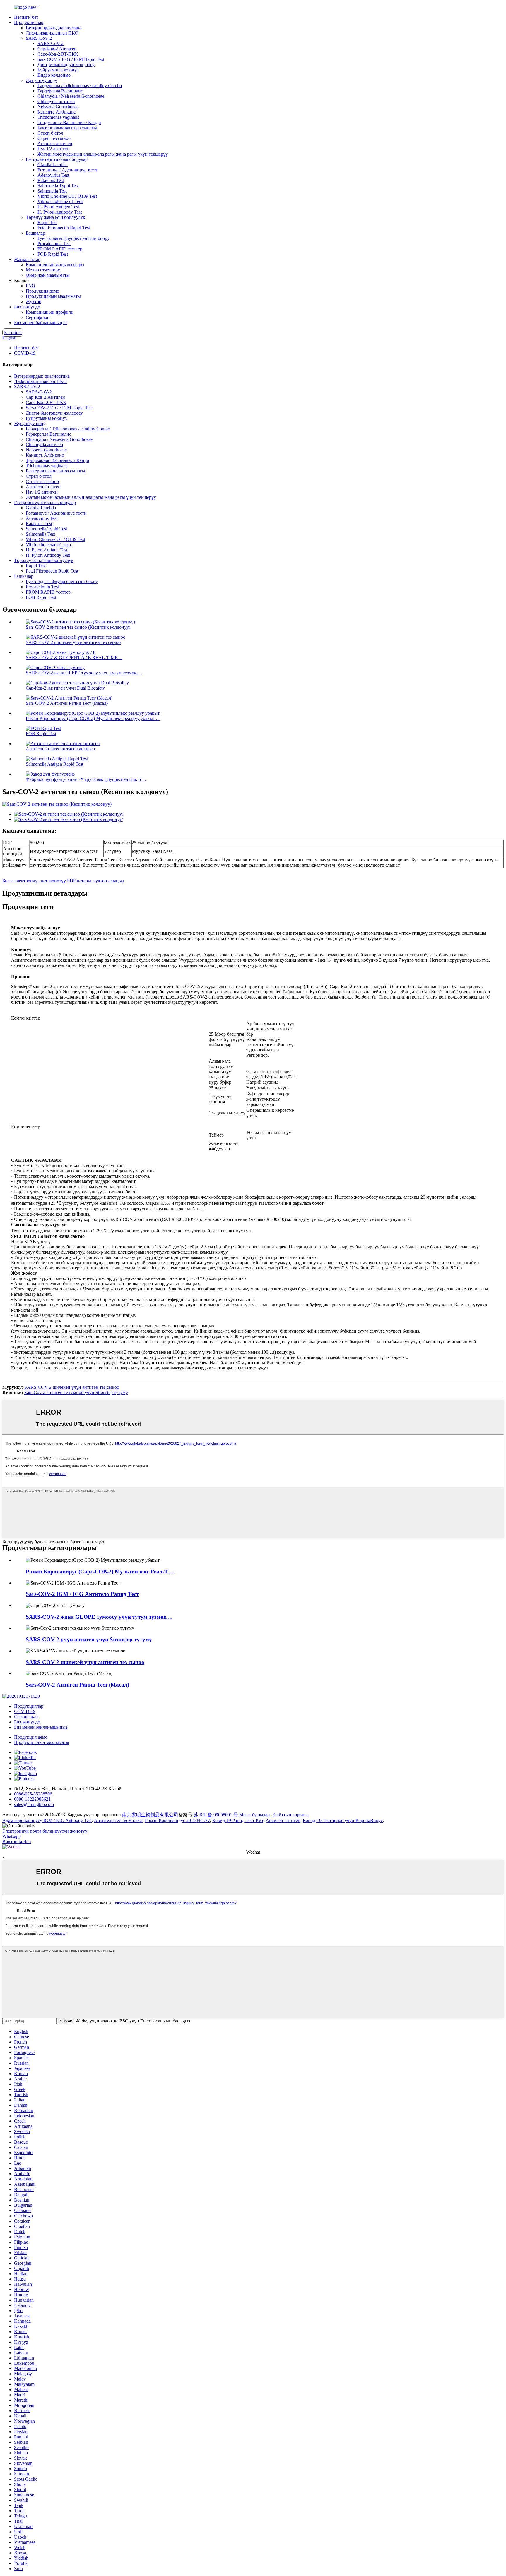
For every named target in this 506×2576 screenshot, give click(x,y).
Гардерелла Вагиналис (60, 91)
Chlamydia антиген (56, 101)
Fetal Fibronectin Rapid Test (64, 228)
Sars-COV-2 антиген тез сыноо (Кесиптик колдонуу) (78, 627)
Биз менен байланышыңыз (41, 323)
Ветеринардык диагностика (54, 28)
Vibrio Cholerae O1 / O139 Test (67, 196)
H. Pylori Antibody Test (60, 212)
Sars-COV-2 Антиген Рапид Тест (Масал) (67, 703)
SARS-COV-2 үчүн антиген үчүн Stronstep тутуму (89, 1639)
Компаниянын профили (50, 312)
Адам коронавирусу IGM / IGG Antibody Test (47, 1820)
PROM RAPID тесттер (60, 249)
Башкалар (35, 233)
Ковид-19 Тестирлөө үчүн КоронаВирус (343, 1820)
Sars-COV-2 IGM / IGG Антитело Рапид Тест (82, 1594)
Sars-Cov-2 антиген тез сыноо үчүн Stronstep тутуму (76, 1392)
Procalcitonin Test (54, 244)
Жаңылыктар (27, 259)
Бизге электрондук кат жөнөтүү (34, 881)
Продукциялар (29, 22)
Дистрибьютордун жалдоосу (66, 65)
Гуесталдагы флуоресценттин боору (73, 238)
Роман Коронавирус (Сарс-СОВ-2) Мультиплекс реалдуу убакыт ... (93, 718)
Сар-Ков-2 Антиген (57, 49)
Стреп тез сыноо (54, 138)
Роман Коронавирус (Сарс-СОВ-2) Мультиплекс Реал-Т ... (100, 1571)
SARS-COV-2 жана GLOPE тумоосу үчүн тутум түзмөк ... (99, 1617)
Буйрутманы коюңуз (58, 70)
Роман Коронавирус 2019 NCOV (177, 1820)
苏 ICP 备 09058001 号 (216, 1815)
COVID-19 (25, 353)
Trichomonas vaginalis (58, 117)
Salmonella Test (52, 191)
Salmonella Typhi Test (58, 186)
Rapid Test (47, 222)
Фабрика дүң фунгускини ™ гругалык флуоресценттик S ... (86, 779)
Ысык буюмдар (254, 1815)
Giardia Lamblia (53, 165)
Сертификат (38, 317)
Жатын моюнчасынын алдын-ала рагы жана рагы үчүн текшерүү (103, 154)
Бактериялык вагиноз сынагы (67, 128)
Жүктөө (34, 301)
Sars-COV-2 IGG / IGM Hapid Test (71, 59)
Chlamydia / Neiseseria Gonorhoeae (71, 96)
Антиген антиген (55, 144)
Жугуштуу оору (41, 80)
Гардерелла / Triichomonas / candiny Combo (80, 86)
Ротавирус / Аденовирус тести (68, 170)
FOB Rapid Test (53, 254)
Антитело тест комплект (118, 1820)
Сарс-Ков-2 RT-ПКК (58, 54)
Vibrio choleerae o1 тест (60, 201)
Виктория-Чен (17, 1842)
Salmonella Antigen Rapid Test (54, 764)
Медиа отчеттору (43, 270)
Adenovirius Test (53, 175)
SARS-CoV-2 (39, 38)
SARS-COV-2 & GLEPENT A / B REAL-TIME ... (74, 658)
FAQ (30, 286)
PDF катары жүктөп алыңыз (95, 881)
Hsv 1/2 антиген (53, 149)
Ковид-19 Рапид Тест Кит (238, 1820)
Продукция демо (42, 291)
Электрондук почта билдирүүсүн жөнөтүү (45, 1831)
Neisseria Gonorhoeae (58, 107)
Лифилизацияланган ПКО (52, 33)
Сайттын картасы (291, 1815)
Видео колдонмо (54, 75)
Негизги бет (26, 17)
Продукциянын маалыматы (53, 296)
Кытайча (13, 332)
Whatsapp (12, 1836)
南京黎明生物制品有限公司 (150, 1815)
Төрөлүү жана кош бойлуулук (55, 217)
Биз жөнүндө (27, 307)
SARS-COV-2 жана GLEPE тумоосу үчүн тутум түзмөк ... (83, 673)
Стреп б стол (50, 133)
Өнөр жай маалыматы (48, 275)
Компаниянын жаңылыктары (55, 265)
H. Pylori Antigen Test (58, 207)
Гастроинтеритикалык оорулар (57, 159)
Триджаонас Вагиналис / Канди (69, 122)
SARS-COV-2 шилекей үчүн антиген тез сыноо (73, 642)
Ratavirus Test (51, 180)
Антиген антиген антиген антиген (60, 749)
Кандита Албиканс (57, 112)
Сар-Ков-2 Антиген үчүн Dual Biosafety (65, 688)
